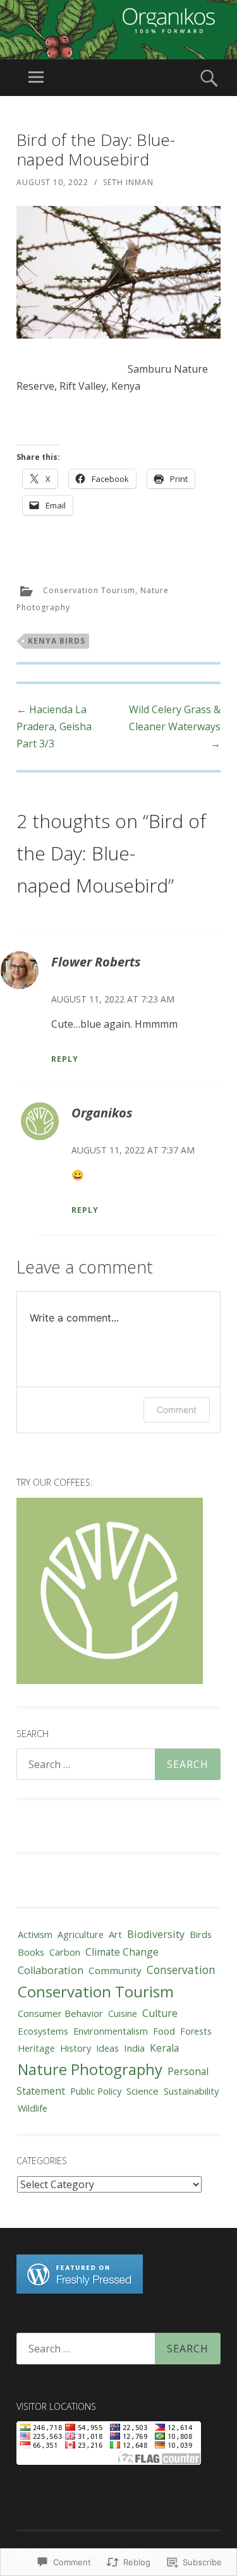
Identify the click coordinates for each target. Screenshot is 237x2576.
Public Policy (96, 2091)
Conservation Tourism (89, 591)
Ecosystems (43, 2031)
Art (115, 1934)
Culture (160, 2013)
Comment (177, 1410)
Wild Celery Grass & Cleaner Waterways (175, 726)
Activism (35, 1934)
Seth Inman (128, 182)
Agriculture (81, 1934)
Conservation (181, 1970)
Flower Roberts (96, 962)
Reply (65, 1059)
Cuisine (123, 2013)
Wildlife (33, 2108)
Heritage (36, 2048)
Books (31, 1952)
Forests (196, 2031)
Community (115, 1970)
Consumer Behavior (60, 2013)
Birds (201, 1934)
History (76, 2048)
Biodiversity (156, 1934)
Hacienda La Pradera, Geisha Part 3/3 (54, 726)
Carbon (65, 1952)
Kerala (164, 2048)
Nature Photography (90, 2069)
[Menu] (36, 78)
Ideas (107, 2048)
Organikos (102, 1113)
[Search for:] (118, 1764)
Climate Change (122, 1952)
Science (143, 2091)
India (134, 2048)
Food (164, 2031)
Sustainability (191, 2091)
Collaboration (51, 1970)
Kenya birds (57, 641)
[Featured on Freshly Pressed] (80, 2290)
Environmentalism (111, 2031)
